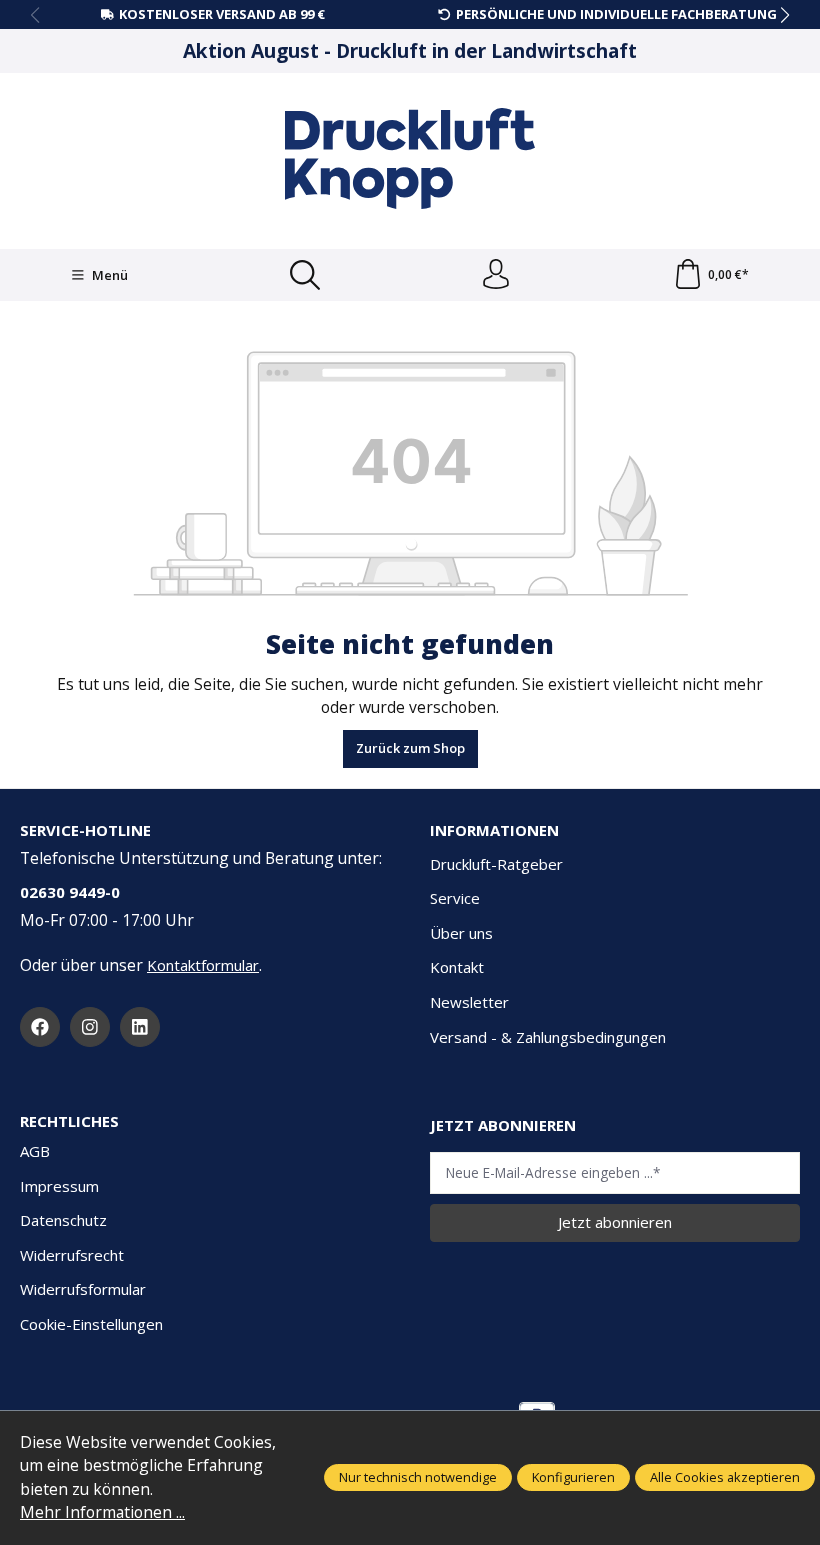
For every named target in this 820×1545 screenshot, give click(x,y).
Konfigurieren (573, 1477)
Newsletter (469, 1002)
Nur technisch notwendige (418, 1477)
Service (455, 898)
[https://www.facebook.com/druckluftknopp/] (40, 1027)
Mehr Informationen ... (102, 1512)
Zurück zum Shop (410, 748)
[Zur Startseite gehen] (410, 158)
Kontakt (457, 967)
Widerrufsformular (83, 1289)
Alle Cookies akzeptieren (725, 1477)
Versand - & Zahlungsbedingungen (548, 1037)
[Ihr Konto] (496, 275)
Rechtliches (69, 1121)
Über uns (461, 933)
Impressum (59, 1186)
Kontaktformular (203, 965)
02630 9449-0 (70, 892)
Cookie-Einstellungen (91, 1324)
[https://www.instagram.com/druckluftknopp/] (90, 1027)
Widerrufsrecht (72, 1255)
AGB (35, 1151)
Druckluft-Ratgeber (496, 864)
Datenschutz (63, 1220)
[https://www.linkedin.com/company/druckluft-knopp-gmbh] (140, 1027)
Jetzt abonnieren (615, 1222)
